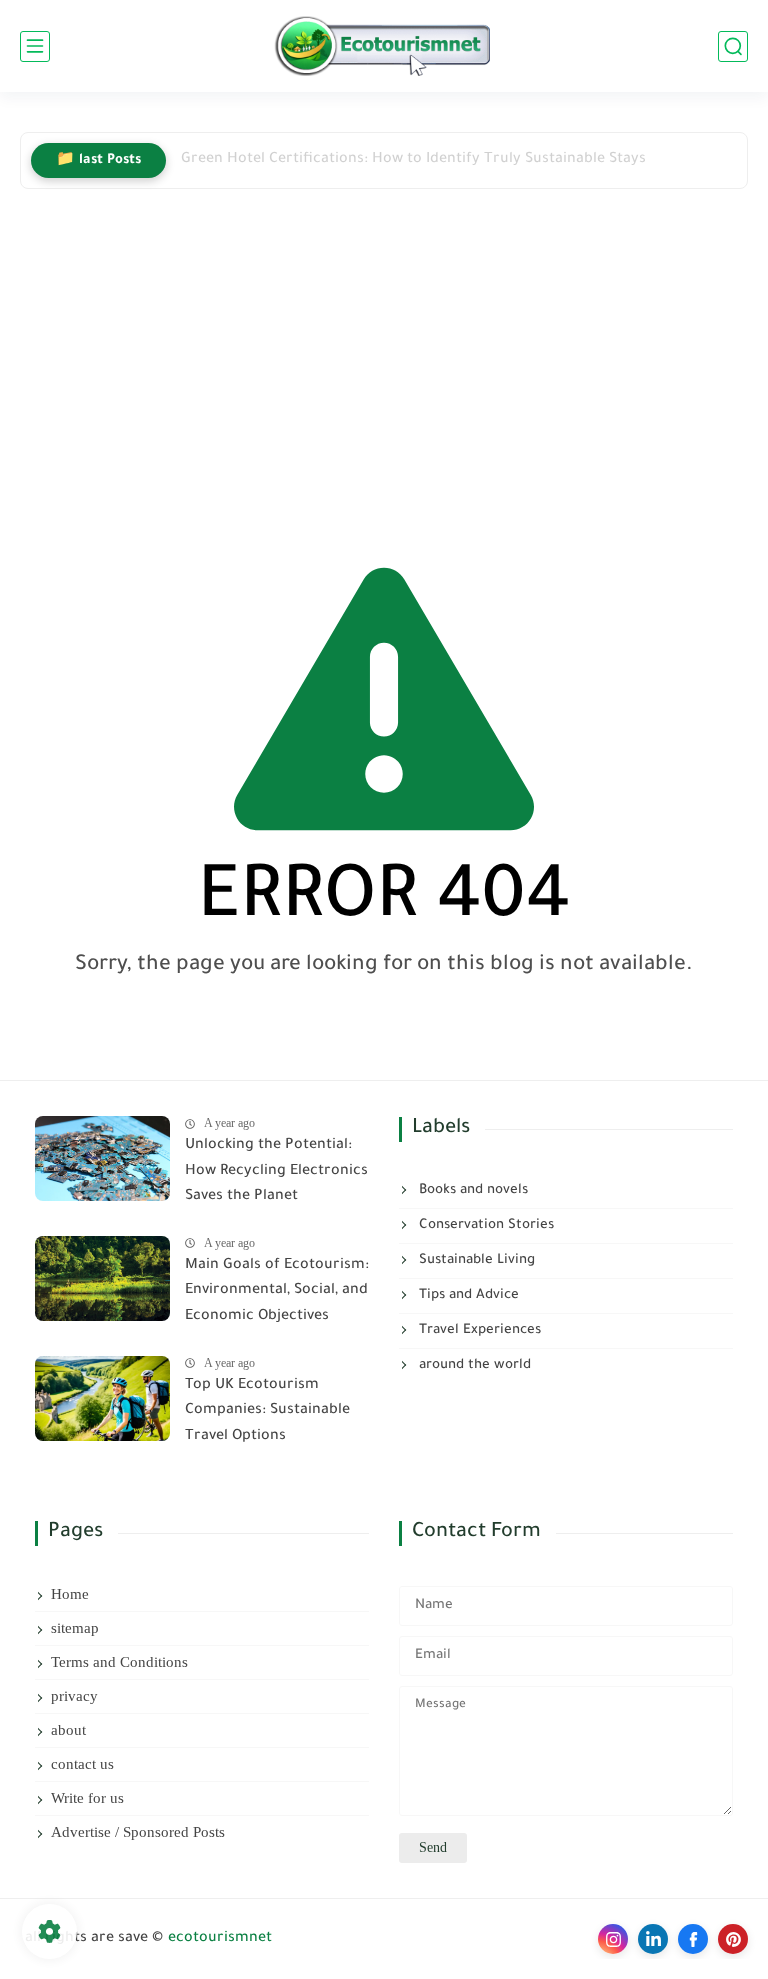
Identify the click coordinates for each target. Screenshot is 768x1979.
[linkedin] (653, 1939)
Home (70, 1594)
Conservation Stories (484, 1225)
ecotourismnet (220, 1939)
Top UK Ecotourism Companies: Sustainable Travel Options (267, 1411)
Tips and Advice (467, 1295)
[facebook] (693, 1939)
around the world (473, 1365)
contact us (82, 1764)
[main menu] (35, 46)
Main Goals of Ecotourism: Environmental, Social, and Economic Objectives (277, 1291)
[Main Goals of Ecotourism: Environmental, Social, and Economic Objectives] (102, 1278)
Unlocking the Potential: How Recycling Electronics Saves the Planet (276, 1171)
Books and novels (471, 1190)
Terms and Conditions (119, 1662)
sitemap (75, 1628)
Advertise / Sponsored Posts (138, 1832)
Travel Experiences (478, 1330)
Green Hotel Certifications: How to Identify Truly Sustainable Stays (413, 160)
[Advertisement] (384, 369)
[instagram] (613, 1939)
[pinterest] (733, 1939)
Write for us (87, 1798)
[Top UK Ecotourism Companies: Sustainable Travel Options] (102, 1398)
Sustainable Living (475, 1260)
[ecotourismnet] (384, 46)
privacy (74, 1696)
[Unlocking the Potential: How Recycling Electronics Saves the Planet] (102, 1158)
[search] (733, 46)
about (68, 1730)
